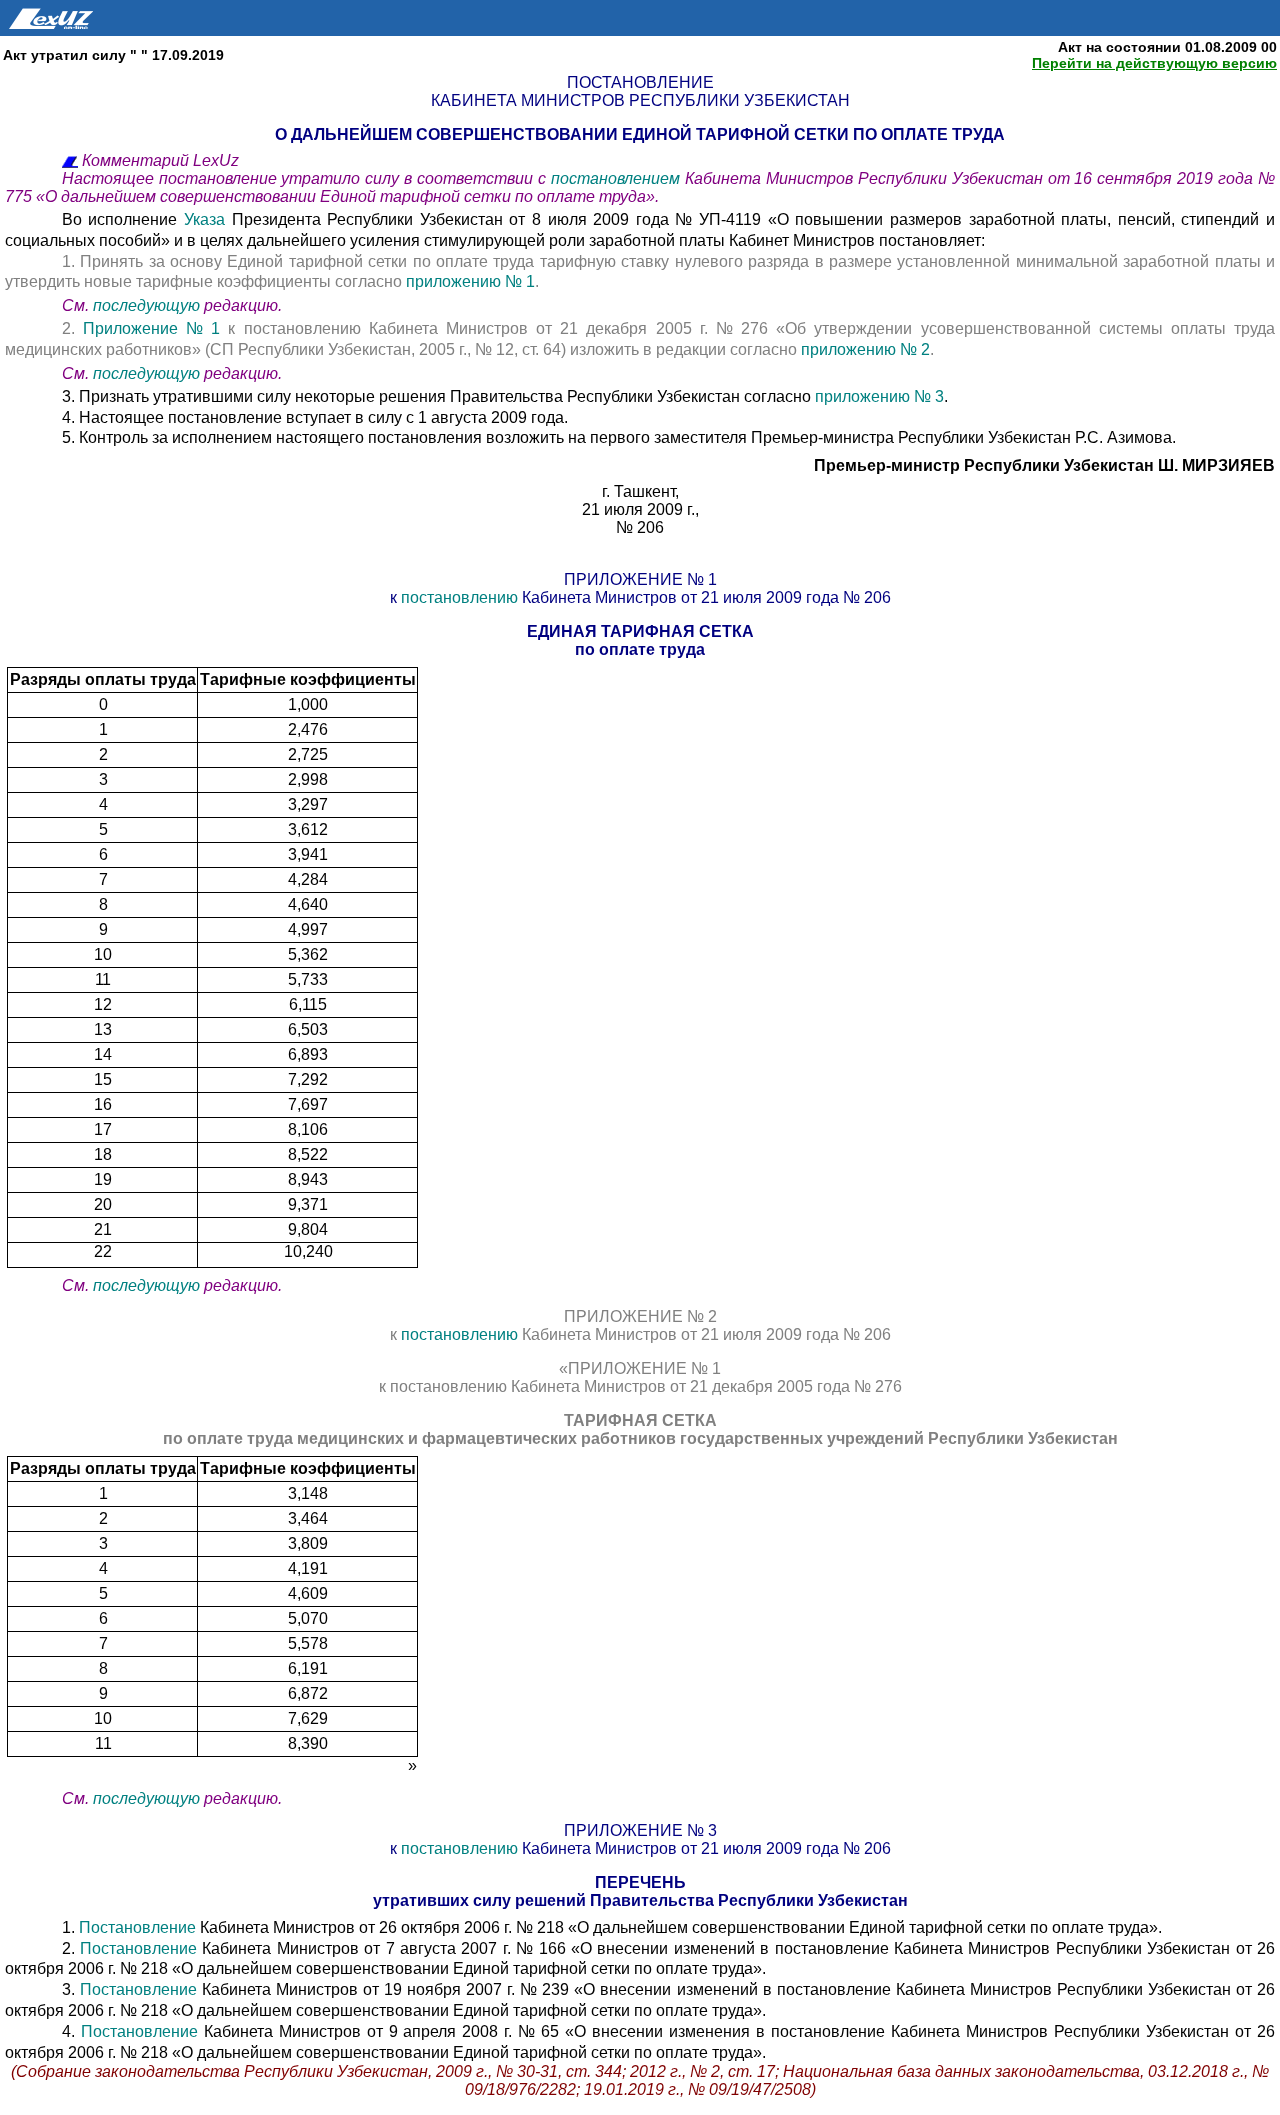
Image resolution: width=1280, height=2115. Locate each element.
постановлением (618, 178)
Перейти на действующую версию (1154, 63)
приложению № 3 (879, 396)
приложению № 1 (470, 281)
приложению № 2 (865, 349)
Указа (204, 219)
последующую (146, 305)
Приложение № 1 (151, 328)
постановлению (459, 597)
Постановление (139, 1927)
